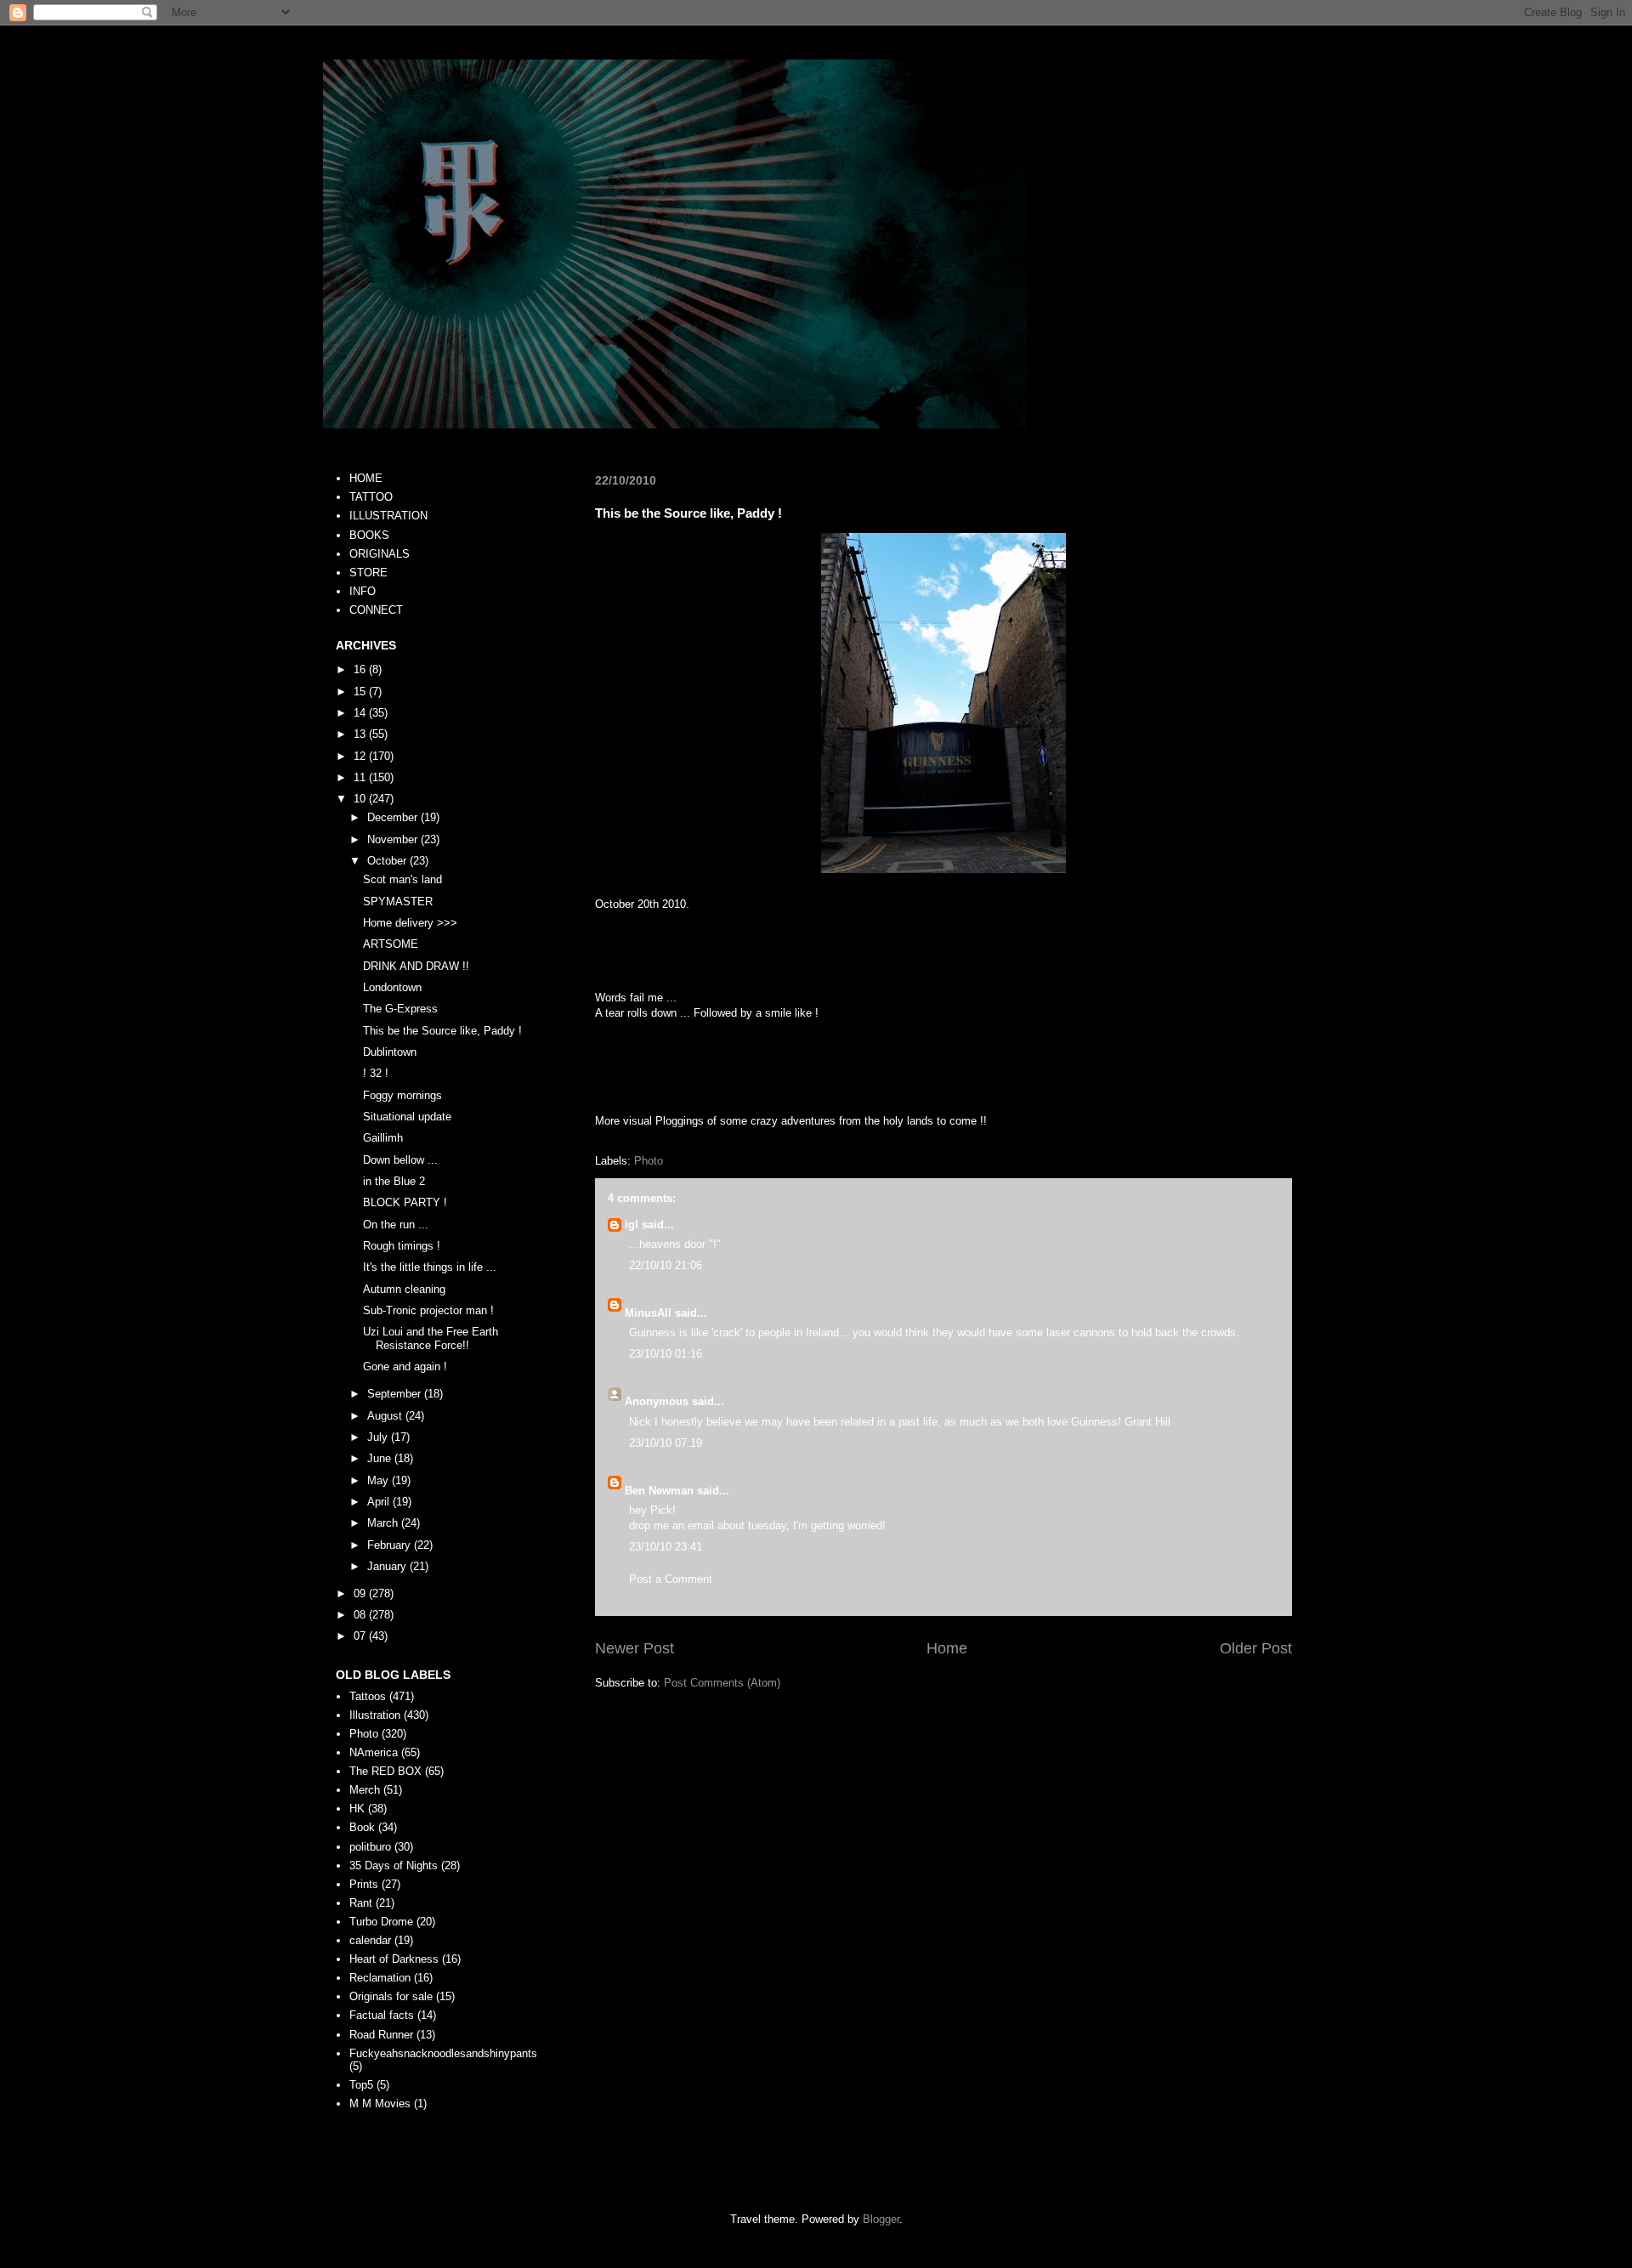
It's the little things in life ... (430, 1267)
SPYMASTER (398, 902)
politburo (370, 1847)
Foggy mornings (402, 1095)
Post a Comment (671, 1579)
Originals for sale (391, 1996)
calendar (370, 1940)
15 (361, 692)
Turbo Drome (381, 1922)
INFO (363, 591)
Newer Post (635, 1648)
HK (357, 1809)
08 (361, 1615)
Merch (365, 1790)
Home (947, 1648)
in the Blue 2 (394, 1181)
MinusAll (648, 1313)
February (391, 1545)
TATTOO (371, 497)
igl (632, 1225)
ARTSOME (391, 944)
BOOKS (369, 535)
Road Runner (381, 2035)
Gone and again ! (405, 1366)
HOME (366, 478)
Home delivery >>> (410, 923)
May (380, 1480)
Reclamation (380, 1978)
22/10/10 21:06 (666, 1265)
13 (361, 734)
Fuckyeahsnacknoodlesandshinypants (443, 2053)
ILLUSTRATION (388, 516)
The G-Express (400, 1009)
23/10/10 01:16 (666, 1354)
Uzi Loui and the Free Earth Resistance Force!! (431, 1338)
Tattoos (368, 1696)
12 (361, 756)
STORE (368, 573)
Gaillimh (383, 1138)
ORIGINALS (380, 554)
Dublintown (390, 1052)
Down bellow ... (400, 1160)
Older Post (1256, 1648)
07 (361, 1636)
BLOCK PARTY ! (405, 1202)
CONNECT (376, 610)
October (388, 861)
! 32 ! (376, 1073)
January (388, 1566)
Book (362, 1827)
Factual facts (382, 2015)
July (379, 1437)
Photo (649, 1161)
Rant (361, 1903)
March (384, 1523)
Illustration (375, 1715)
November (394, 839)
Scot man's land (402, 879)
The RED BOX (385, 1771)
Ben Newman (659, 1491)
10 (361, 799)
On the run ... (396, 1225)
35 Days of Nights (394, 1865)
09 (361, 1593)
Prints (364, 1884)
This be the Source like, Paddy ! (442, 1031)
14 (361, 713)
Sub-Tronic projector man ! (428, 1310)
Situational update (407, 1117)
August (386, 1416)
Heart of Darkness (394, 1959)
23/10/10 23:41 (666, 1547)
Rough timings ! (402, 1246)
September (396, 1394)
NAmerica (374, 1752)
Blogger (881, 2219)
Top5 (361, 2085)
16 (361, 669)
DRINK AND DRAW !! (416, 966)
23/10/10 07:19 (666, 1443)
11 (361, 777)
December (394, 817)
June (381, 1458)
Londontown (392, 987)
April (380, 1502)
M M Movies (380, 2104)
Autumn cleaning (404, 1289)
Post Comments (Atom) (722, 1683)
